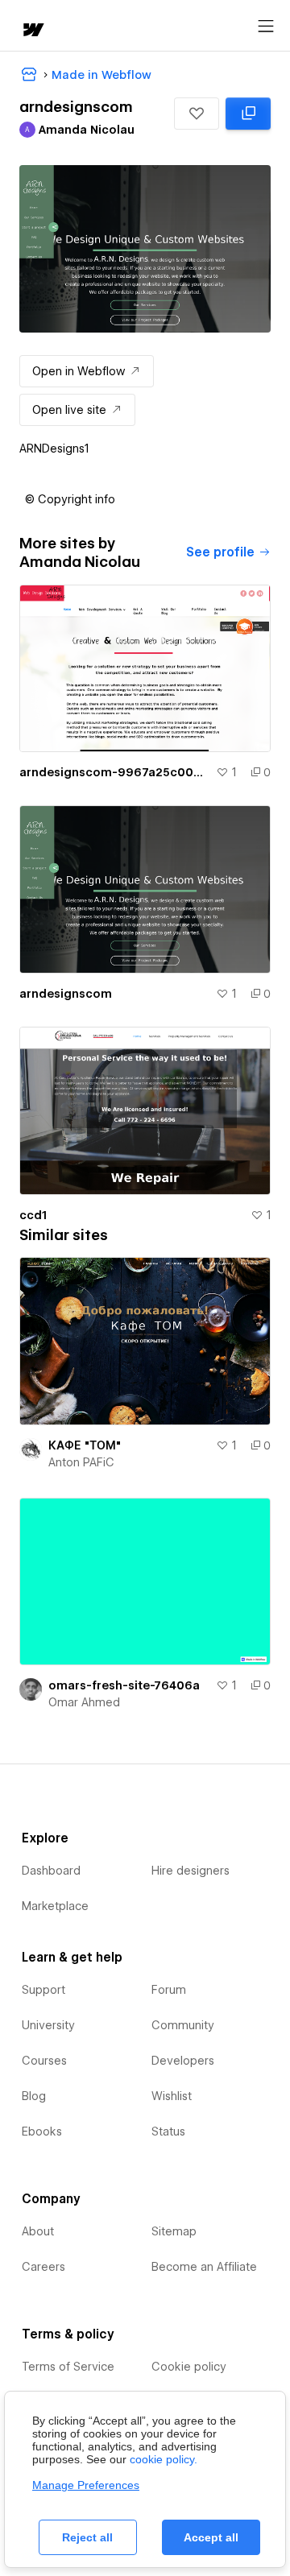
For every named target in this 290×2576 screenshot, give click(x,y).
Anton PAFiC (81, 1462)
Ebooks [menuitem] (42, 2132)
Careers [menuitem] (43, 2267)
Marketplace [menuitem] (55, 1906)
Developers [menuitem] (183, 2061)
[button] (197, 114)
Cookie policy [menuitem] (189, 2367)
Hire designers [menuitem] (191, 1871)
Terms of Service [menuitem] (68, 2367)
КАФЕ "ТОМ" (85, 1445)
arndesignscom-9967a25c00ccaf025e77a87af (114, 772)
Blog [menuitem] (34, 2096)
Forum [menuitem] (169, 1990)
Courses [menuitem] (44, 2061)
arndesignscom (66, 994)
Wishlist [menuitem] (172, 2096)
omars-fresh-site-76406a (124, 1685)
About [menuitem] (38, 2231)
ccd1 (33, 1215)
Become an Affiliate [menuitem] (204, 2267)
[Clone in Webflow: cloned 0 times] (248, 114)
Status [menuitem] (168, 2132)
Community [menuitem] (183, 2025)
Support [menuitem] (43, 1990)
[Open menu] (266, 27)
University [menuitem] (48, 2025)
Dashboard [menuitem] (51, 1871)
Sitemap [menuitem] (174, 2231)
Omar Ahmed (84, 1702)
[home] (32, 31)
